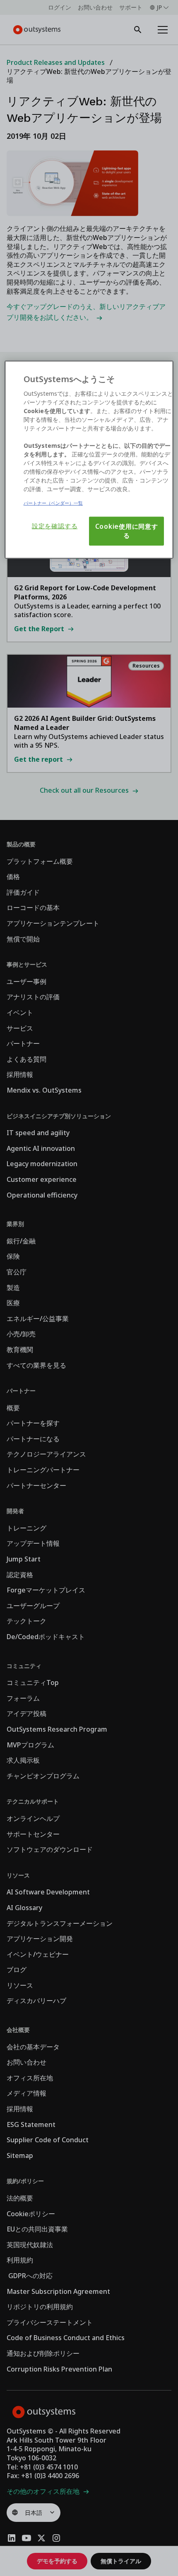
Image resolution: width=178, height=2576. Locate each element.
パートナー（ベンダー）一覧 (53, 503)
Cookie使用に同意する (127, 531)
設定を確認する (55, 526)
